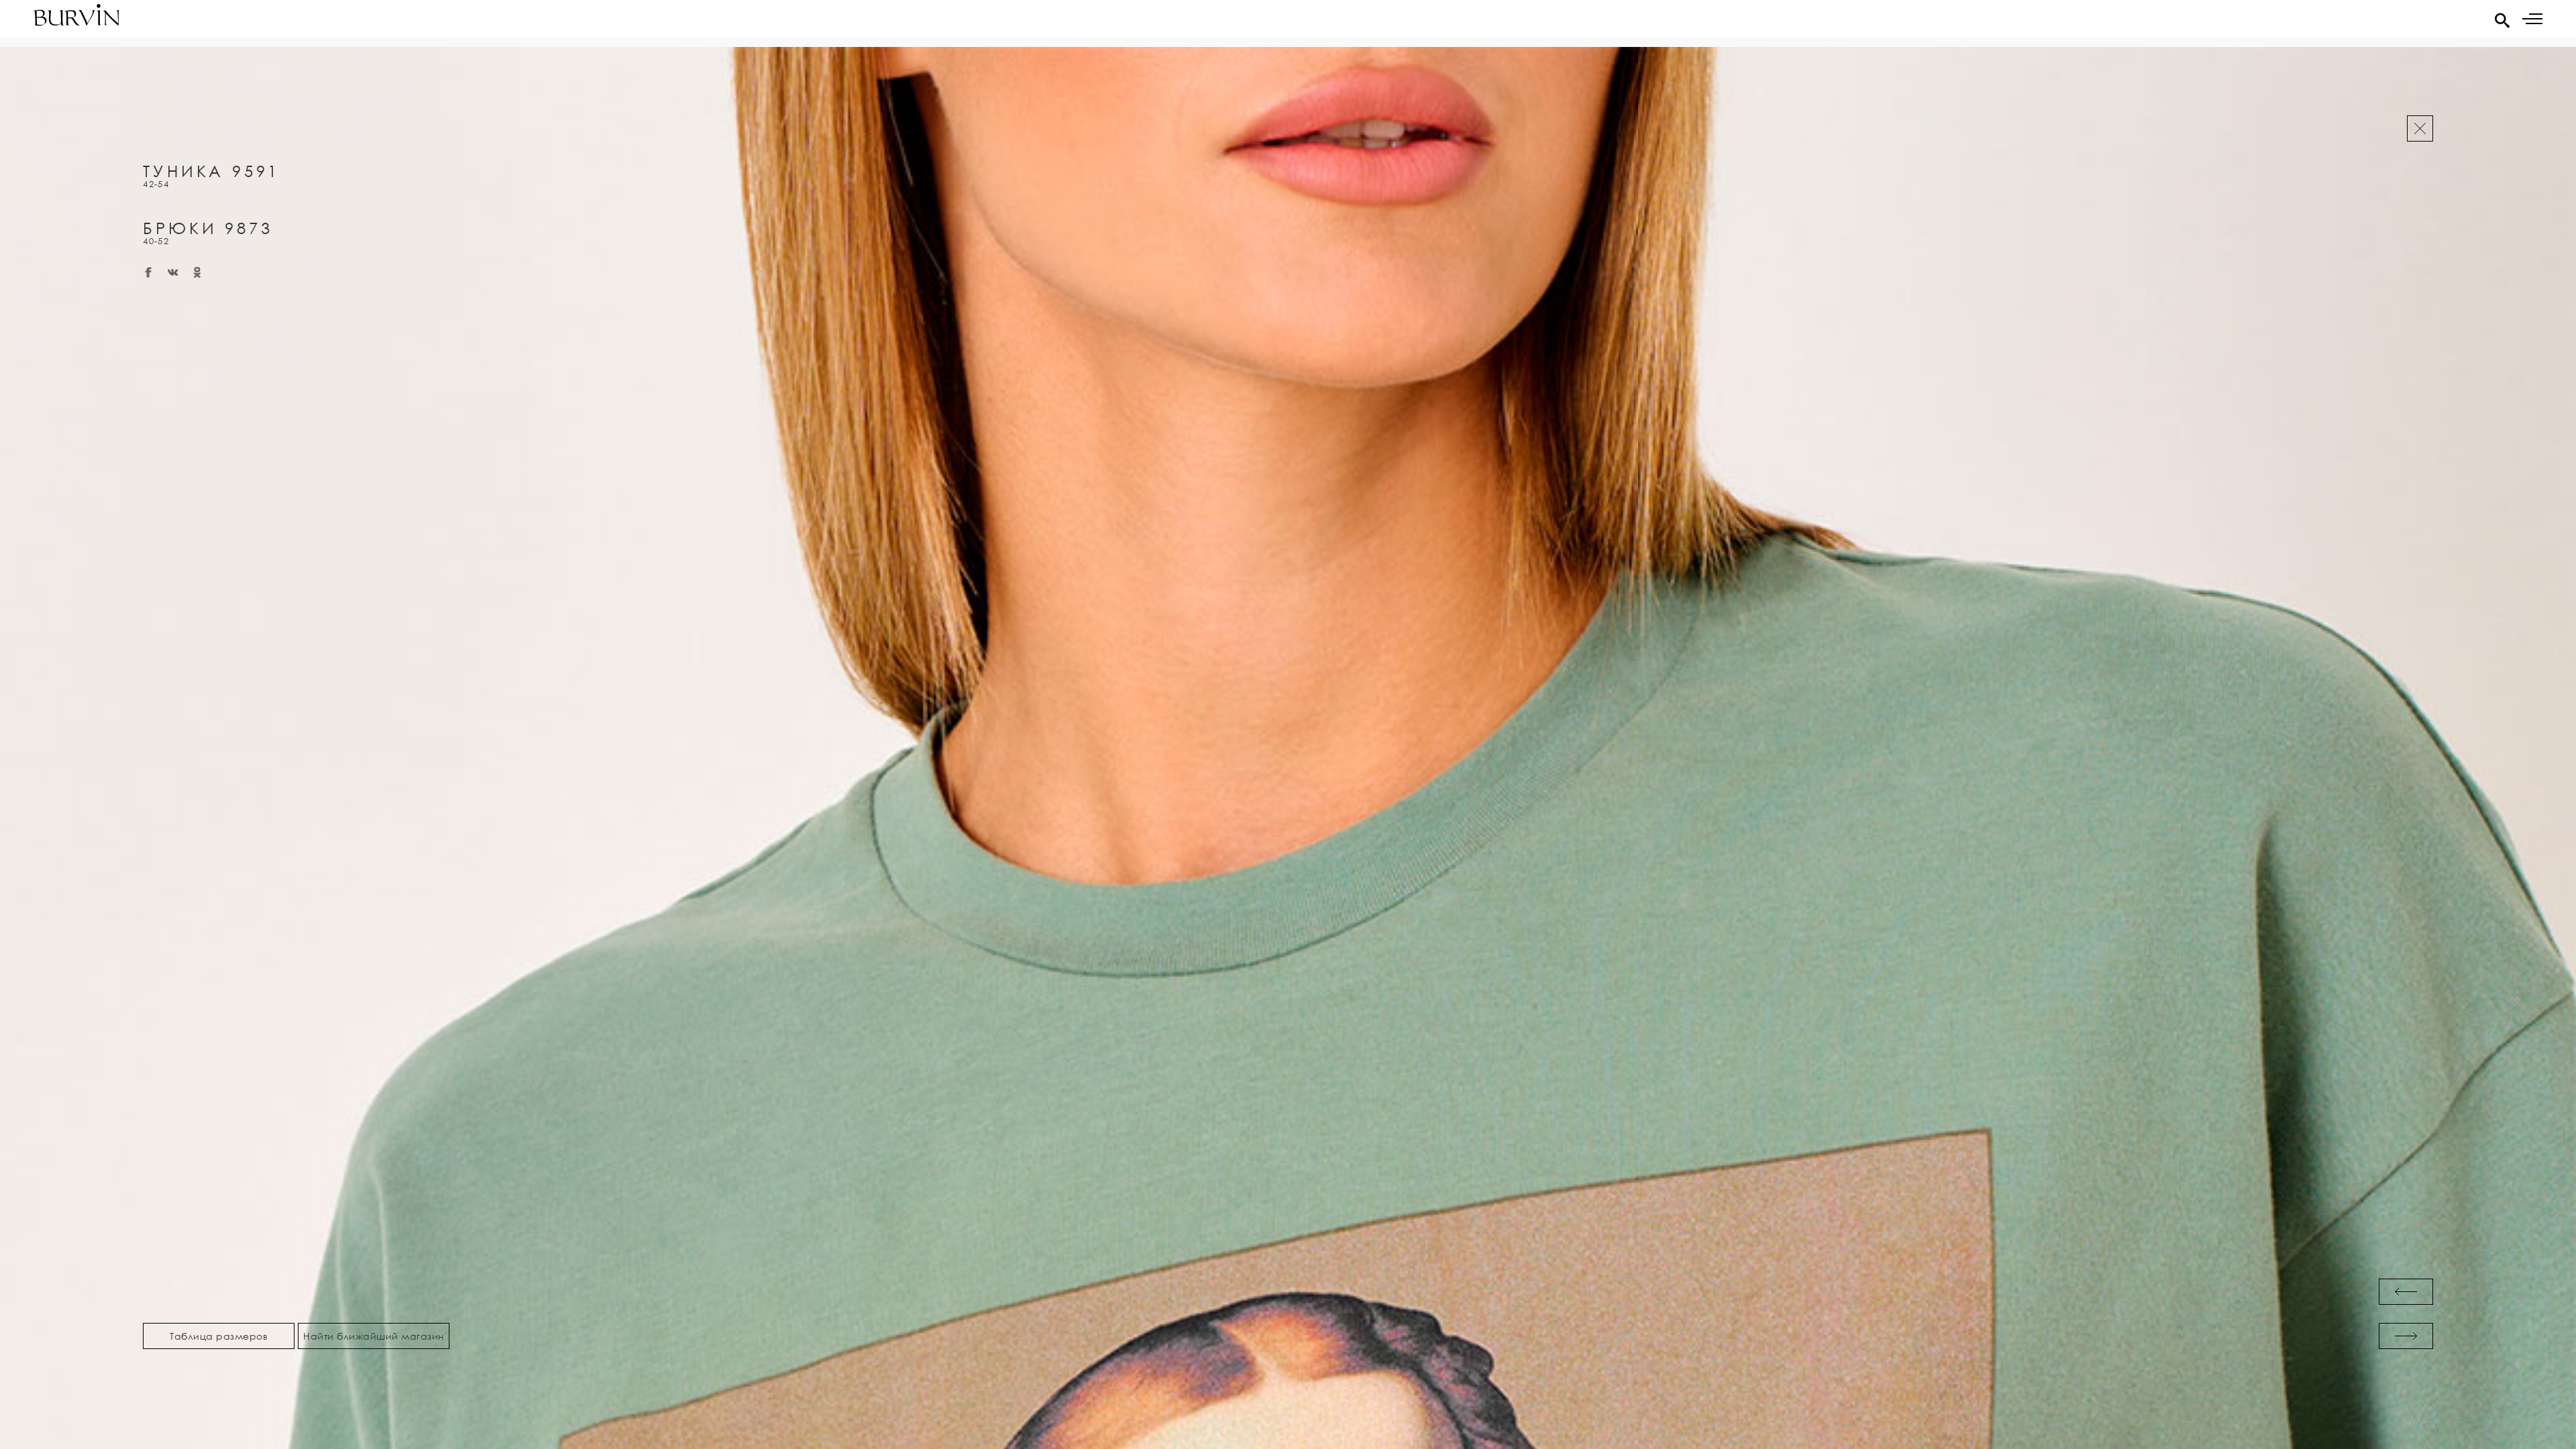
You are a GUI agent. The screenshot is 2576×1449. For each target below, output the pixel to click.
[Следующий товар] (2406, 1336)
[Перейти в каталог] (2420, 128)
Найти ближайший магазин (374, 1336)
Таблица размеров (219, 1336)
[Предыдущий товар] (2406, 1292)
